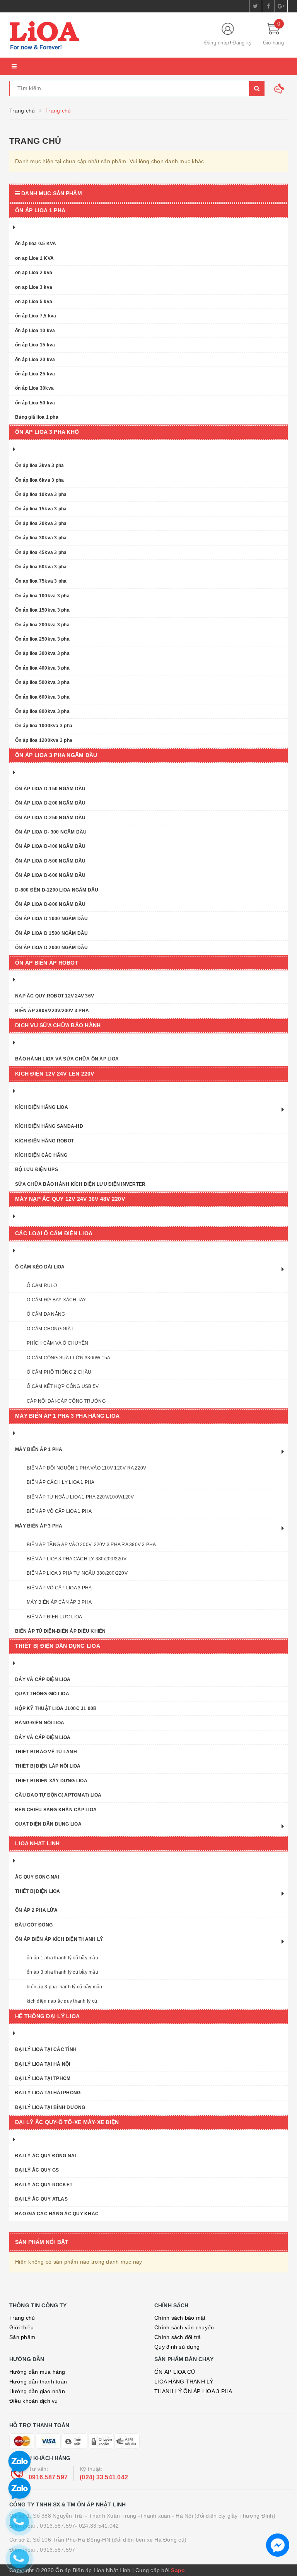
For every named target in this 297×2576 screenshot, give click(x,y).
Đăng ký (242, 43)
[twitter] (256, 6)
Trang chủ (22, 2318)
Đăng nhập (217, 43)
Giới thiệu (22, 2327)
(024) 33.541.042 (104, 2477)
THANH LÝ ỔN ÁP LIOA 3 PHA (193, 2391)
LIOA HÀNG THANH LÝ (184, 2382)
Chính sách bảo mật (180, 2318)
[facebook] (268, 6)
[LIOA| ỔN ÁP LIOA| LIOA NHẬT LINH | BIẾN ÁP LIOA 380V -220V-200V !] (100, 35)
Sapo (178, 2570)
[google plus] (281, 6)
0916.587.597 (48, 2477)
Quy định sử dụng (177, 2347)
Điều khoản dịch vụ (34, 2401)
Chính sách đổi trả (178, 2337)
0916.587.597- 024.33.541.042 (79, 2526)
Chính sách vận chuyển (184, 2327)
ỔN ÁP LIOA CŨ (175, 2372)
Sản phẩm (22, 2337)
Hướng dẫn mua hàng (37, 2372)
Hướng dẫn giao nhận (37, 2391)
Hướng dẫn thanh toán (38, 2382)
